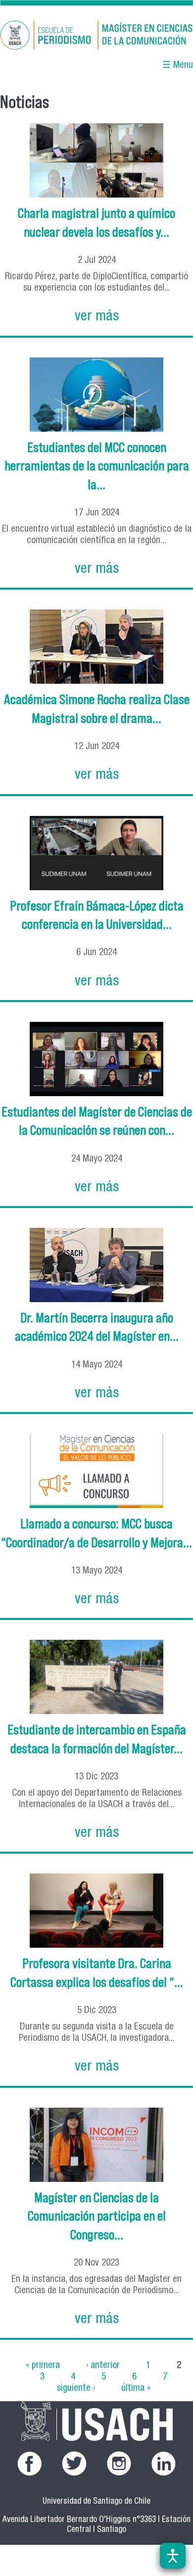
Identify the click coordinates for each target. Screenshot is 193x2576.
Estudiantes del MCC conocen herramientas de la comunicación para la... (97, 466)
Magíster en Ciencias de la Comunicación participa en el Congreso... (97, 2216)
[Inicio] (96, 37)
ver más (97, 317)
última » (136, 2388)
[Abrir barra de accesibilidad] (173, 2556)
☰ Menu (178, 66)
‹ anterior (103, 2365)
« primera (43, 2365)
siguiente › (76, 2388)
